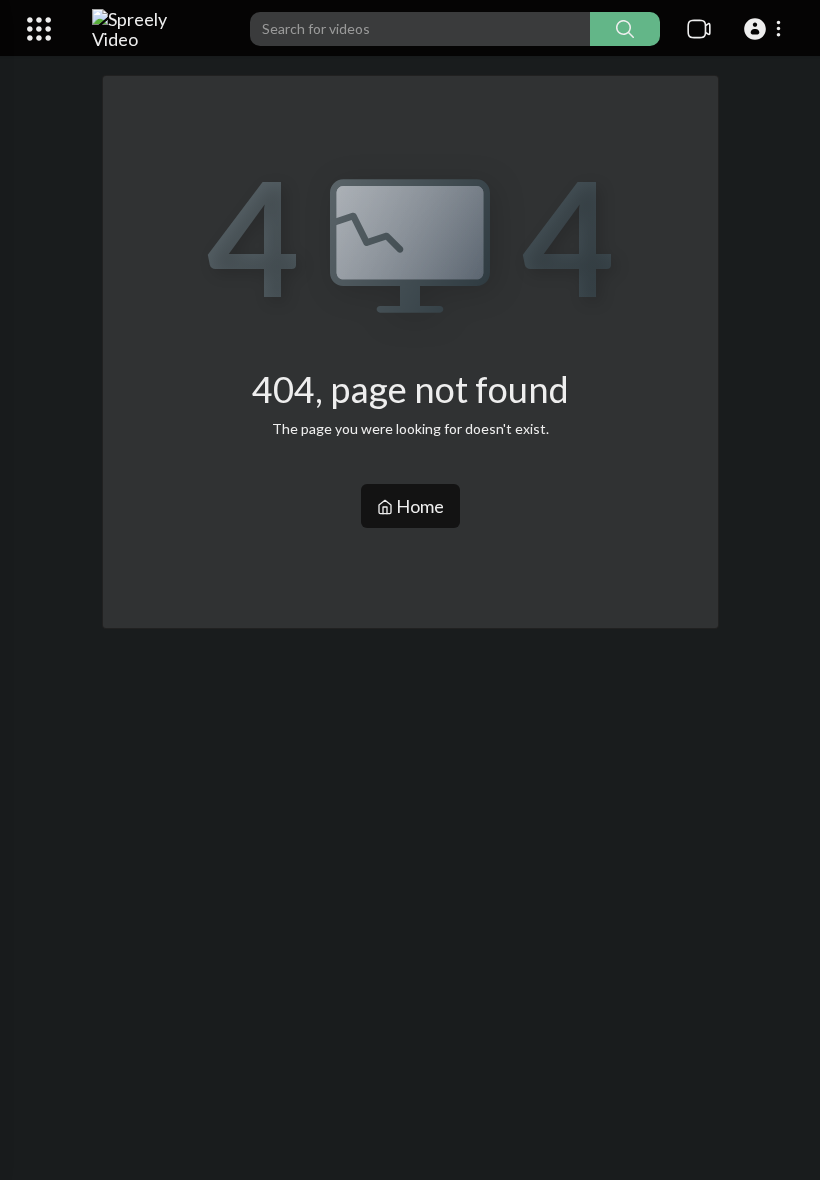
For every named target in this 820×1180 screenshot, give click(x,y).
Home (418, 506)
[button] (765, 29)
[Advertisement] (461, 788)
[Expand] (39, 29)
